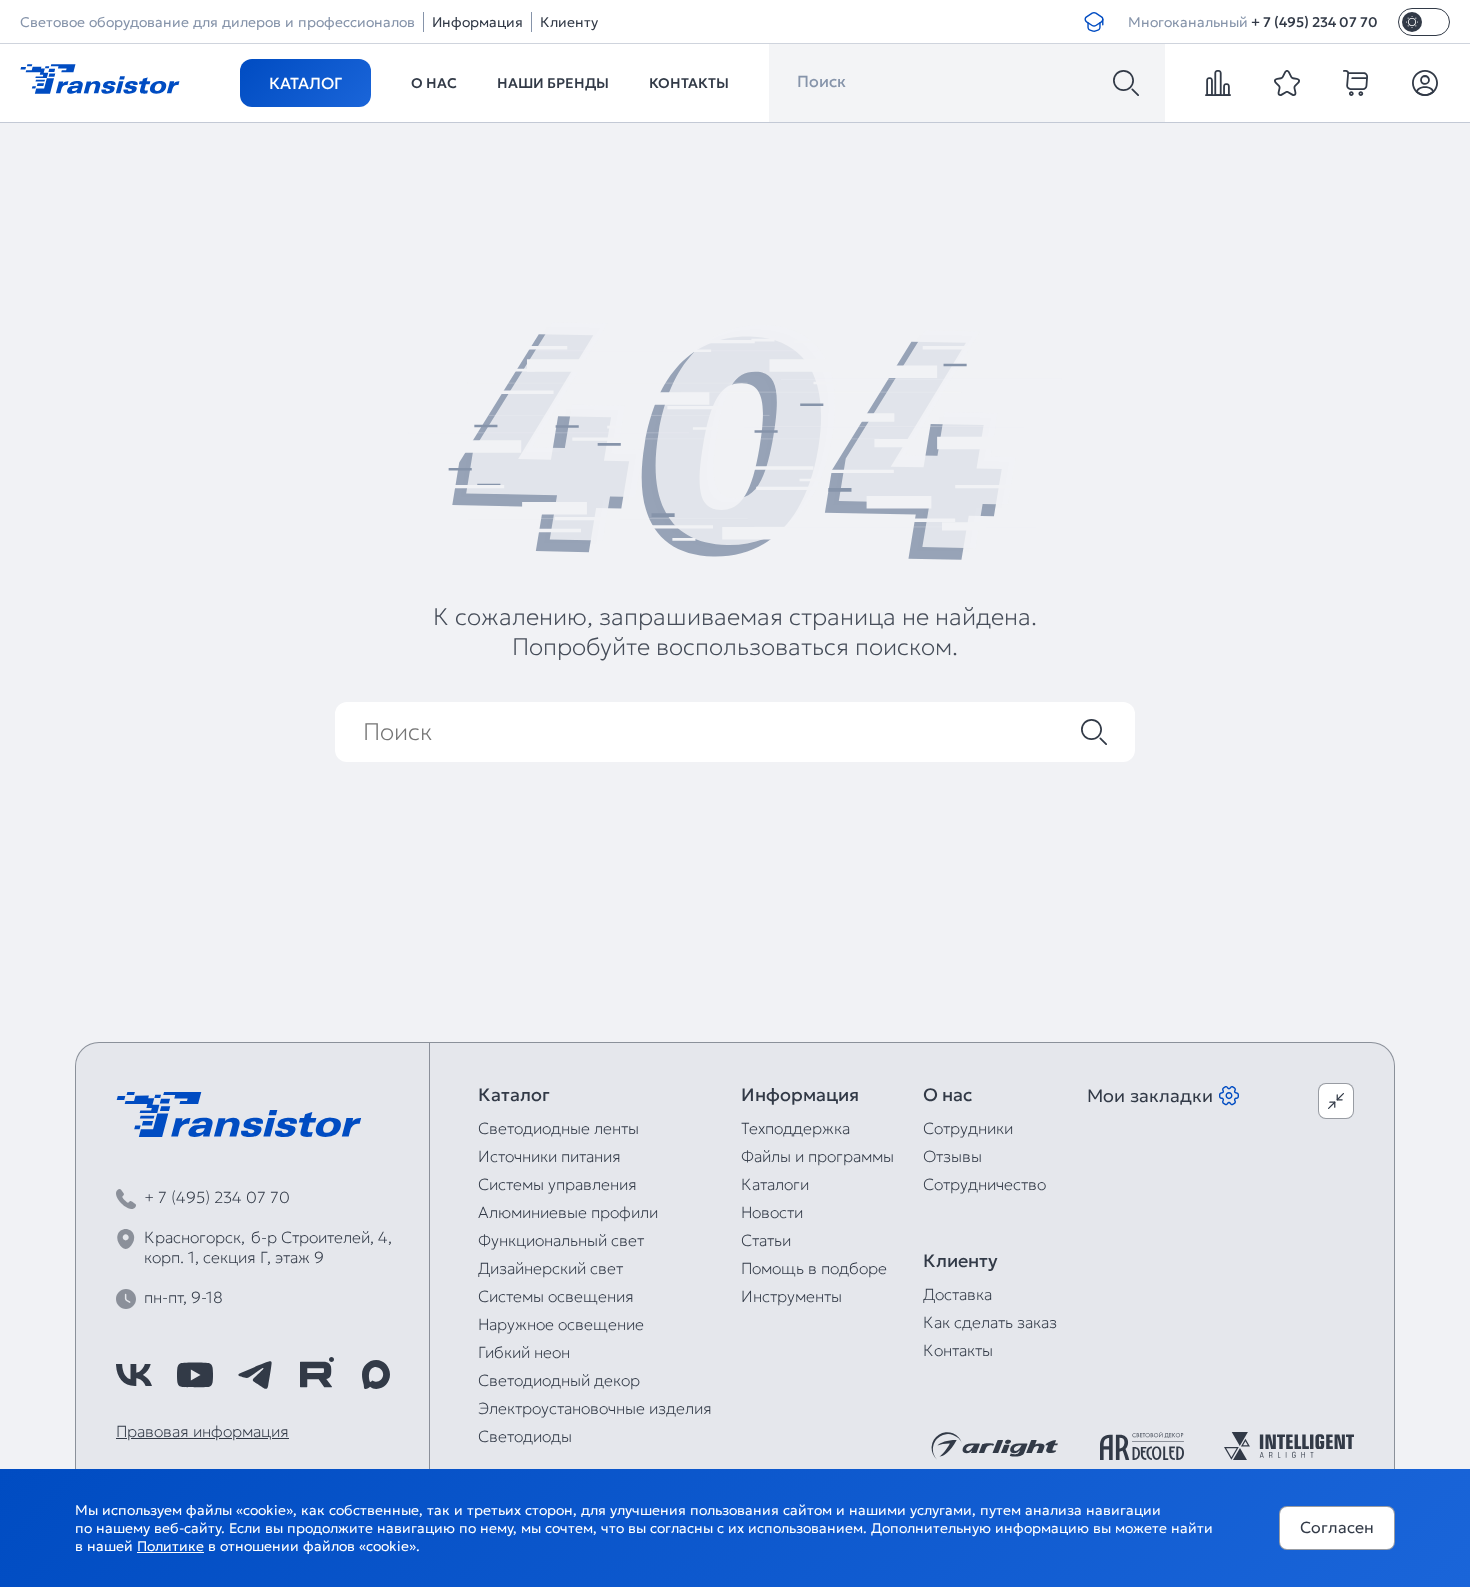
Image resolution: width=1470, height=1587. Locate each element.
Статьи (766, 1240)
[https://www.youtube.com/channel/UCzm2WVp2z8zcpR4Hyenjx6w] (195, 1375)
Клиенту (569, 22)
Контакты (689, 83)
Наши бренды (553, 83)
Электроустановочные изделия (595, 1408)
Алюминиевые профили (568, 1212)
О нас (434, 83)
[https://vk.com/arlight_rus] (134, 1375)
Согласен (1337, 1527)
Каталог (305, 83)
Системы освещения (556, 1296)
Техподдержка (795, 1128)
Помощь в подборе (814, 1268)
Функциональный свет (561, 1240)
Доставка (957, 1294)
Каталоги (775, 1184)
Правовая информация (202, 1431)
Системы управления (557, 1184)
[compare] (1218, 83)
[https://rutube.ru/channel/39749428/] (316, 1375)
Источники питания (549, 1156)
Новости (772, 1212)
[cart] (1356, 83)
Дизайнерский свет (550, 1268)
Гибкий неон (524, 1352)
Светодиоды (525, 1436)
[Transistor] (100, 77)
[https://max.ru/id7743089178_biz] (376, 1375)
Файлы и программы (817, 1156)
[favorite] (1287, 83)
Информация (477, 22)
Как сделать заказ (990, 1322)
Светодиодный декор (559, 1380)
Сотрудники (968, 1128)
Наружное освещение (561, 1324)
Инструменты (791, 1296)
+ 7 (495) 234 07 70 (1314, 22)
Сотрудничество (984, 1184)
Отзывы (952, 1156)
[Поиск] (1126, 83)
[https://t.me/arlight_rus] (255, 1375)
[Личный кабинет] (1425, 83)
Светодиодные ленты (558, 1128)
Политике (170, 1546)
